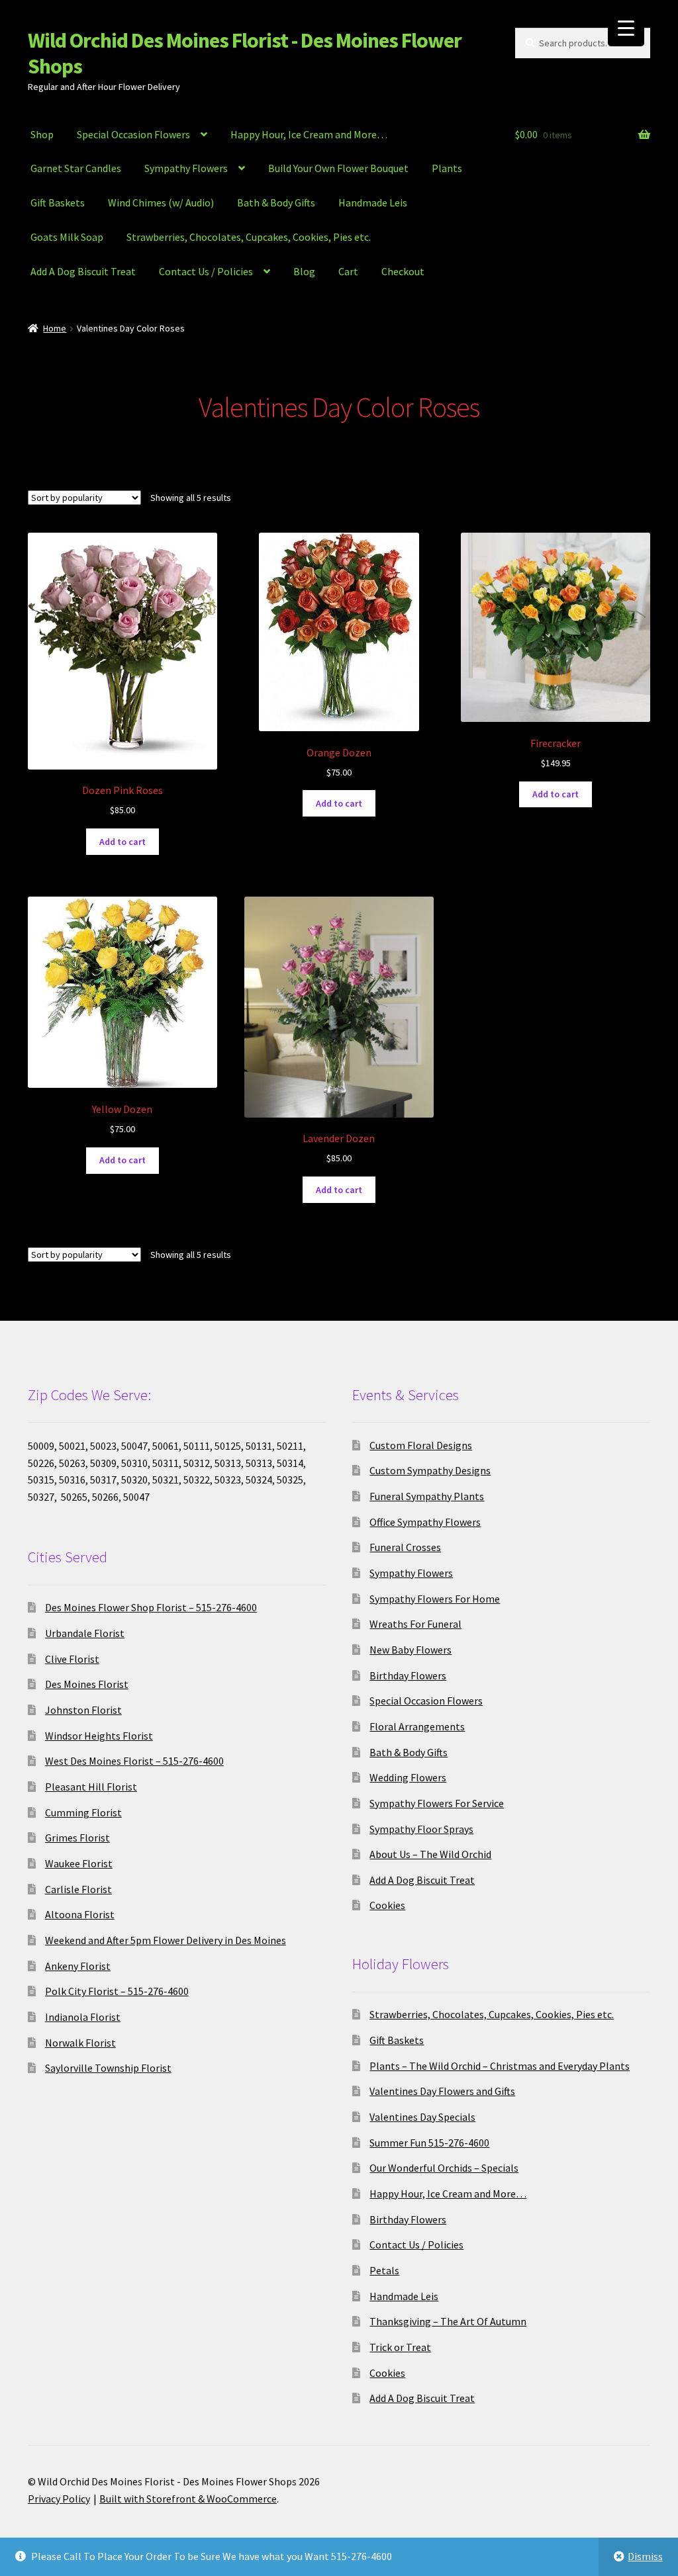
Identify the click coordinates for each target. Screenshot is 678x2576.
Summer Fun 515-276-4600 (429, 2143)
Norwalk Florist (80, 2043)
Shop (42, 134)
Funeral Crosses (405, 1547)
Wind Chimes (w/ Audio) (161, 202)
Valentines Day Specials (422, 2117)
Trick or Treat (400, 2347)
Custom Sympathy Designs (430, 1470)
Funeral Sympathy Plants (427, 1496)
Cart (348, 271)
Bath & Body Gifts (276, 202)
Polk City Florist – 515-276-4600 (117, 1991)
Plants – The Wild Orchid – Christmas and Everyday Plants (500, 2066)
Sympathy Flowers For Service (437, 1803)
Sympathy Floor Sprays (421, 1829)
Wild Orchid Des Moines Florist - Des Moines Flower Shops (245, 53)
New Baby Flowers (411, 1650)
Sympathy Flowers (186, 168)
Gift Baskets (58, 202)
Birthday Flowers (408, 1675)
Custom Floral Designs (421, 1445)
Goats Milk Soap (67, 237)
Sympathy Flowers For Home (435, 1599)
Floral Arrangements (417, 1726)
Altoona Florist (80, 1914)
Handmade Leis (373, 202)
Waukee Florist (79, 1863)
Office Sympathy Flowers (425, 1522)
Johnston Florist (83, 1710)
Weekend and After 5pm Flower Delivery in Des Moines (166, 1940)
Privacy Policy (59, 2499)
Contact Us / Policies (206, 271)
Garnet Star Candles (76, 168)
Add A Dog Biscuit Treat (83, 271)
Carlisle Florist (78, 1889)
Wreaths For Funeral (415, 1624)
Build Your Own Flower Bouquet (338, 168)
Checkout (403, 271)
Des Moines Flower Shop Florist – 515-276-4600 (151, 1607)
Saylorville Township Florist (108, 2068)
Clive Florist (72, 1659)
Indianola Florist (83, 2017)
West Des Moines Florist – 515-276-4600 (134, 1761)
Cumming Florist (83, 1812)
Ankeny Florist (78, 1966)
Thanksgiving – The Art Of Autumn (448, 2321)
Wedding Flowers (408, 1777)
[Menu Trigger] (626, 28)
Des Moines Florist (87, 1684)
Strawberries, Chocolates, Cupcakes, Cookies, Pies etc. (249, 237)
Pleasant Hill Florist (91, 1787)
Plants (447, 168)
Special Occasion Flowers (133, 134)
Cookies (387, 1905)
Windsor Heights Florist (99, 1736)
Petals (384, 2270)
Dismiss (645, 2556)
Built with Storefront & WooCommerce (188, 2499)
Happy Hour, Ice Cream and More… (309, 134)
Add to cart (122, 842)
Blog (304, 271)
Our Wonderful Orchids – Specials (444, 2168)
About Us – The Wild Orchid (430, 1854)
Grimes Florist (77, 1838)
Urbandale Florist (85, 1633)
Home (55, 328)
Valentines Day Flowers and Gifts (442, 2091)
